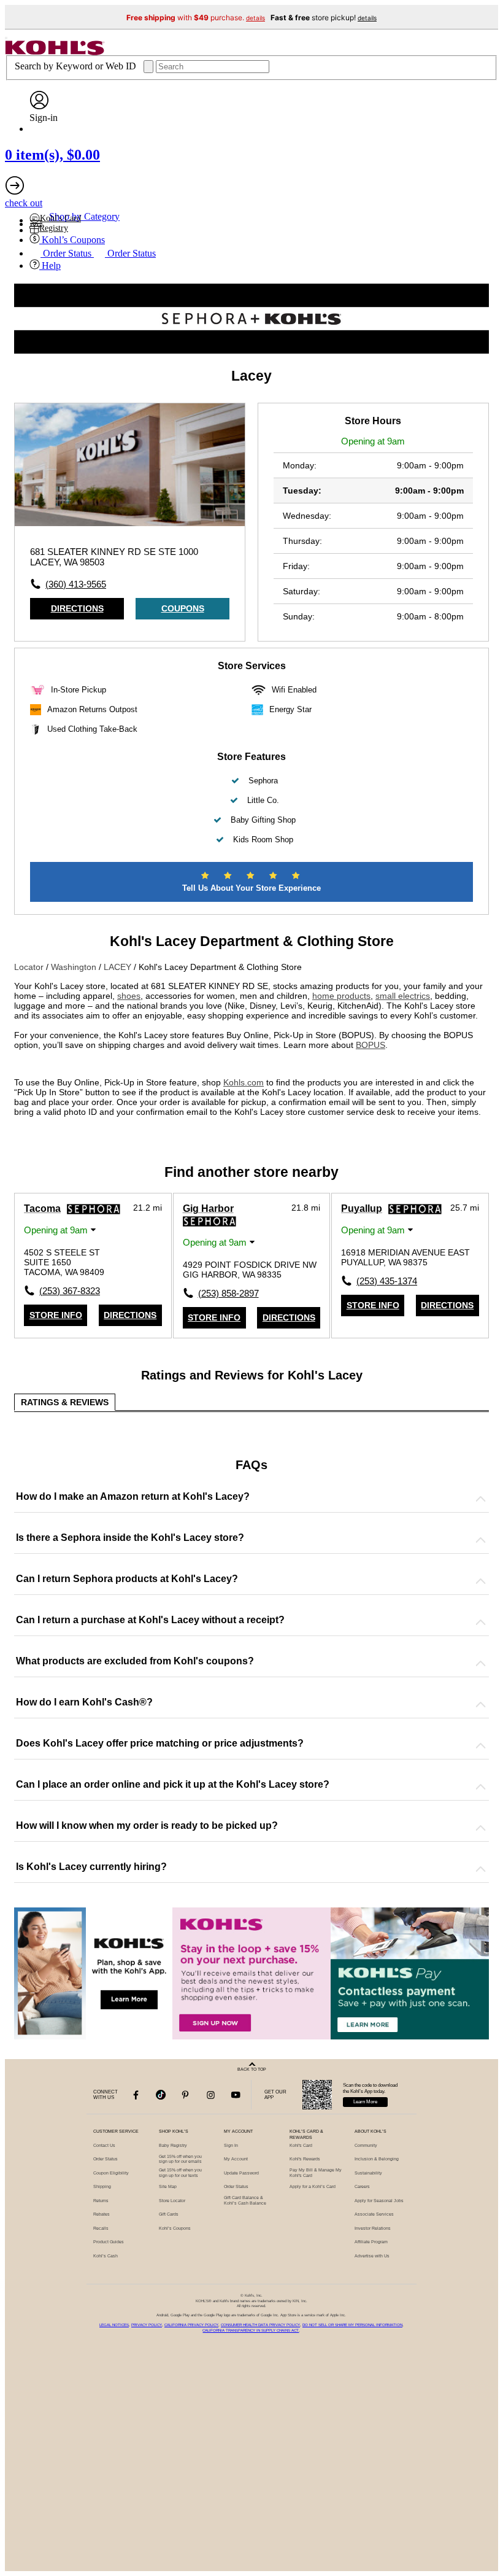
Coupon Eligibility (111, 2173)
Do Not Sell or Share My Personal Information (352, 2325)
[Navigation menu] (6, 38)
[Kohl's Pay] (410, 1973)
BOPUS (371, 1045)
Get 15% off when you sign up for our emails (180, 2159)
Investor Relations (373, 2228)
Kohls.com (244, 1082)
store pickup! (324, 17)
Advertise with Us (372, 2256)
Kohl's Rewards (305, 2159)
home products (341, 996)
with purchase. (196, 17)
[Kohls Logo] (55, 52)
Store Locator (172, 2201)
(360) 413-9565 (76, 584)
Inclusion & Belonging (377, 2159)
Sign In (231, 2145)
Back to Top (252, 2069)
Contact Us (104, 2145)
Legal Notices (114, 2325)
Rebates (102, 2214)
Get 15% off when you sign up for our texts (180, 2173)
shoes (129, 996)
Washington (75, 967)
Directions (77, 608)
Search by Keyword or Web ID (77, 66)
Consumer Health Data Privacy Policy (260, 2325)
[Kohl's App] (93, 1973)
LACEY (119, 967)
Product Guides (109, 2242)
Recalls (101, 2228)
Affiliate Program (371, 2242)
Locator (30, 967)
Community (366, 2145)
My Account (236, 2159)
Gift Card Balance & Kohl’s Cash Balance (245, 2200)
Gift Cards (169, 2214)
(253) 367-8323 (66, 1291)
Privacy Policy (147, 2325)
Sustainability (368, 2173)
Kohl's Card (301, 2145)
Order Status (106, 2159)
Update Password (241, 2173)
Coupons (183, 608)
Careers (362, 2186)
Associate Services (374, 2214)
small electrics (403, 996)
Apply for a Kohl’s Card (313, 2186)
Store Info (56, 1315)
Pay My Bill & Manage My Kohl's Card (316, 2173)
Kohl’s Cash (106, 2256)
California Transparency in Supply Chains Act (251, 2330)
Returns (101, 2201)
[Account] (39, 107)
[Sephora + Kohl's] (251, 351)
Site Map (168, 2186)
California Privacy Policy (191, 2325)
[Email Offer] (251, 1973)
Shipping (102, 2186)
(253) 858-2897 (225, 1293)
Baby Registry (173, 2145)
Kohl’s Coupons (175, 2228)
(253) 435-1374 (383, 1281)
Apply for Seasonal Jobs (379, 2201)
